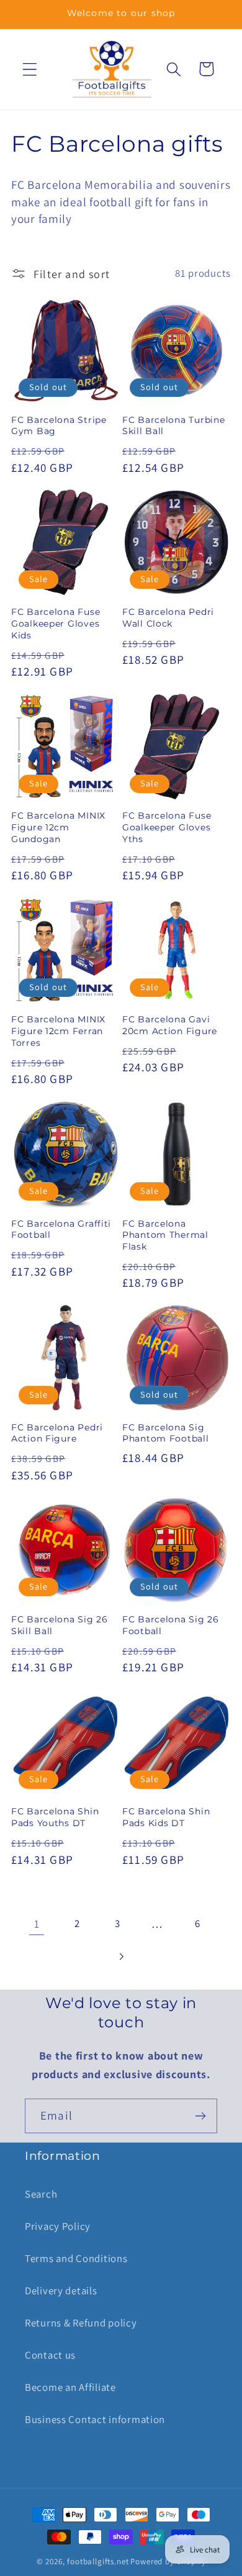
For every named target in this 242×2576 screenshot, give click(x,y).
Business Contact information (95, 2419)
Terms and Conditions (76, 2258)
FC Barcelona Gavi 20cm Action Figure (170, 1025)
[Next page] (121, 1956)
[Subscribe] (200, 2116)
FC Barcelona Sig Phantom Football (166, 1433)
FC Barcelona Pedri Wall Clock (168, 618)
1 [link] (37, 1924)
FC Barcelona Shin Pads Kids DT (166, 1817)
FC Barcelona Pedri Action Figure (57, 1433)
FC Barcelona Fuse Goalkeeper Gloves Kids (56, 623)
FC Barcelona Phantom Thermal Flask (165, 1235)
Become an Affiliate (70, 2387)
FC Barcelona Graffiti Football (61, 1229)
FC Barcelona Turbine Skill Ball (173, 426)
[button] (30, 69)
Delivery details (61, 2291)
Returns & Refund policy (81, 2323)
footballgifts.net (98, 2561)
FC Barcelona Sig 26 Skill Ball (60, 1625)
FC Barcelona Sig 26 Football (171, 1625)
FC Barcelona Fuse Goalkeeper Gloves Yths (167, 827)
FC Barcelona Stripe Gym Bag (59, 426)
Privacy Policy (58, 2226)
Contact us (50, 2355)
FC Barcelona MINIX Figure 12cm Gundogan (58, 827)
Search (41, 2194)
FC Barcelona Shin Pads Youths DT (55, 1817)
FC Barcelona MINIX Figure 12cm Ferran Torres (58, 1031)
